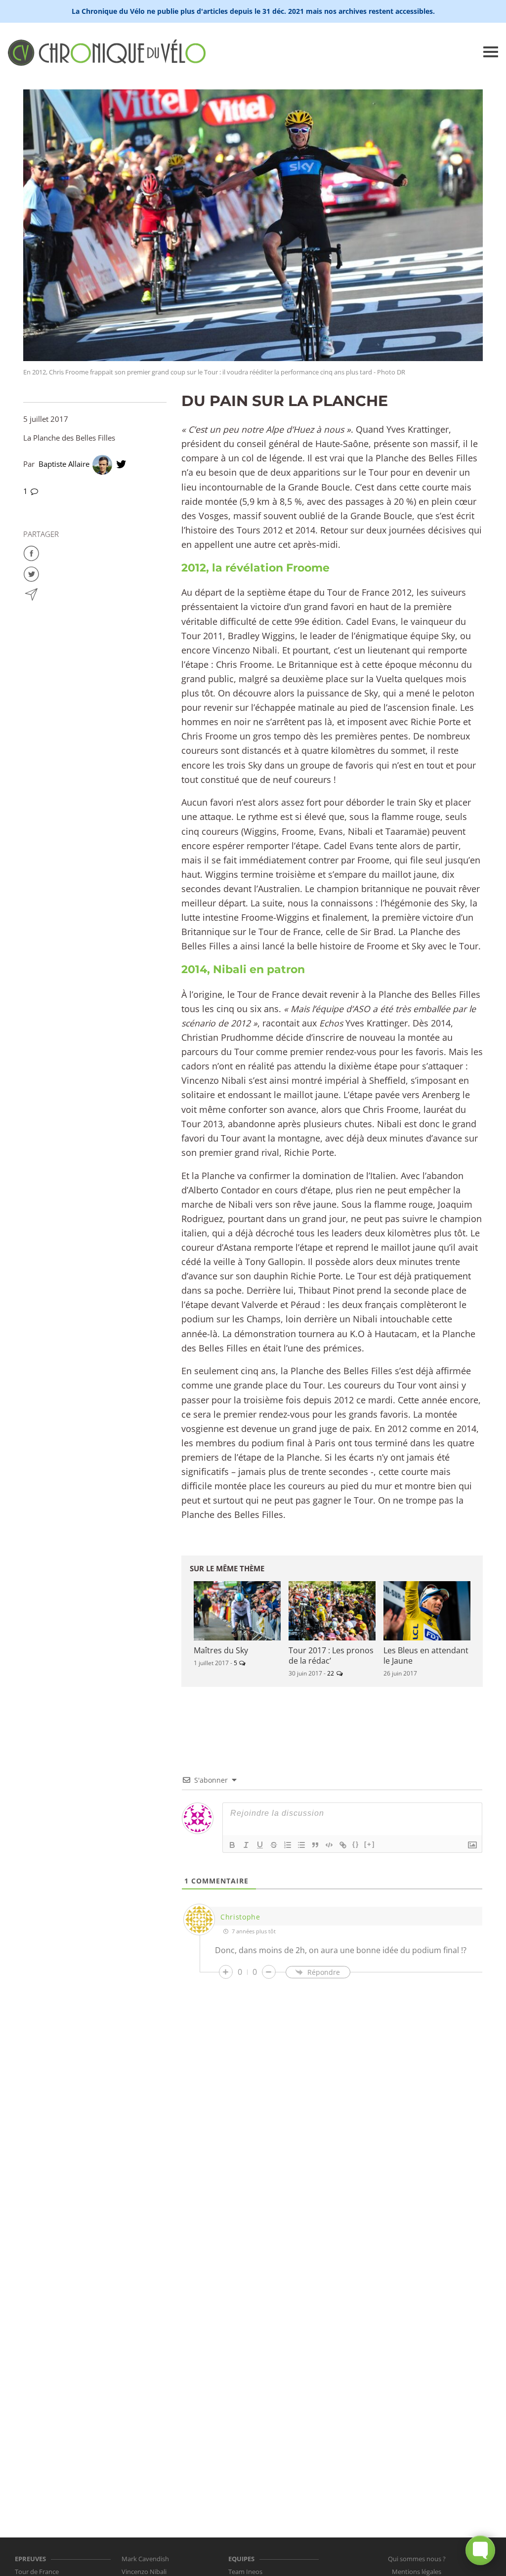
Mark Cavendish (145, 2559)
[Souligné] (260, 1845)
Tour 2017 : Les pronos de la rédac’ (331, 1656)
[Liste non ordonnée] (301, 1845)
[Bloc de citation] (315, 1845)
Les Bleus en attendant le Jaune (426, 1656)
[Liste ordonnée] (288, 1845)
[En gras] (232, 1845)
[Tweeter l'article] (31, 573)
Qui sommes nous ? (417, 2559)
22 (331, 1673)
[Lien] (343, 1845)
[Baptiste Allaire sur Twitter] (121, 464)
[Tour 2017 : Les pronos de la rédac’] (332, 1611)
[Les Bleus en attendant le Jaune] (427, 1611)
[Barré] (274, 1845)
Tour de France (37, 2572)
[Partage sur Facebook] (31, 552)
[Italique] (246, 1845)
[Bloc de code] (329, 1845)
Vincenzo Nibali (144, 2572)
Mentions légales (417, 2572)
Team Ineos (245, 2572)
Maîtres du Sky (221, 1650)
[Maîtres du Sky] (237, 1611)
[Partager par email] (31, 594)
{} (356, 1844)
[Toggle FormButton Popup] (480, 2550)
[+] (370, 1844)
